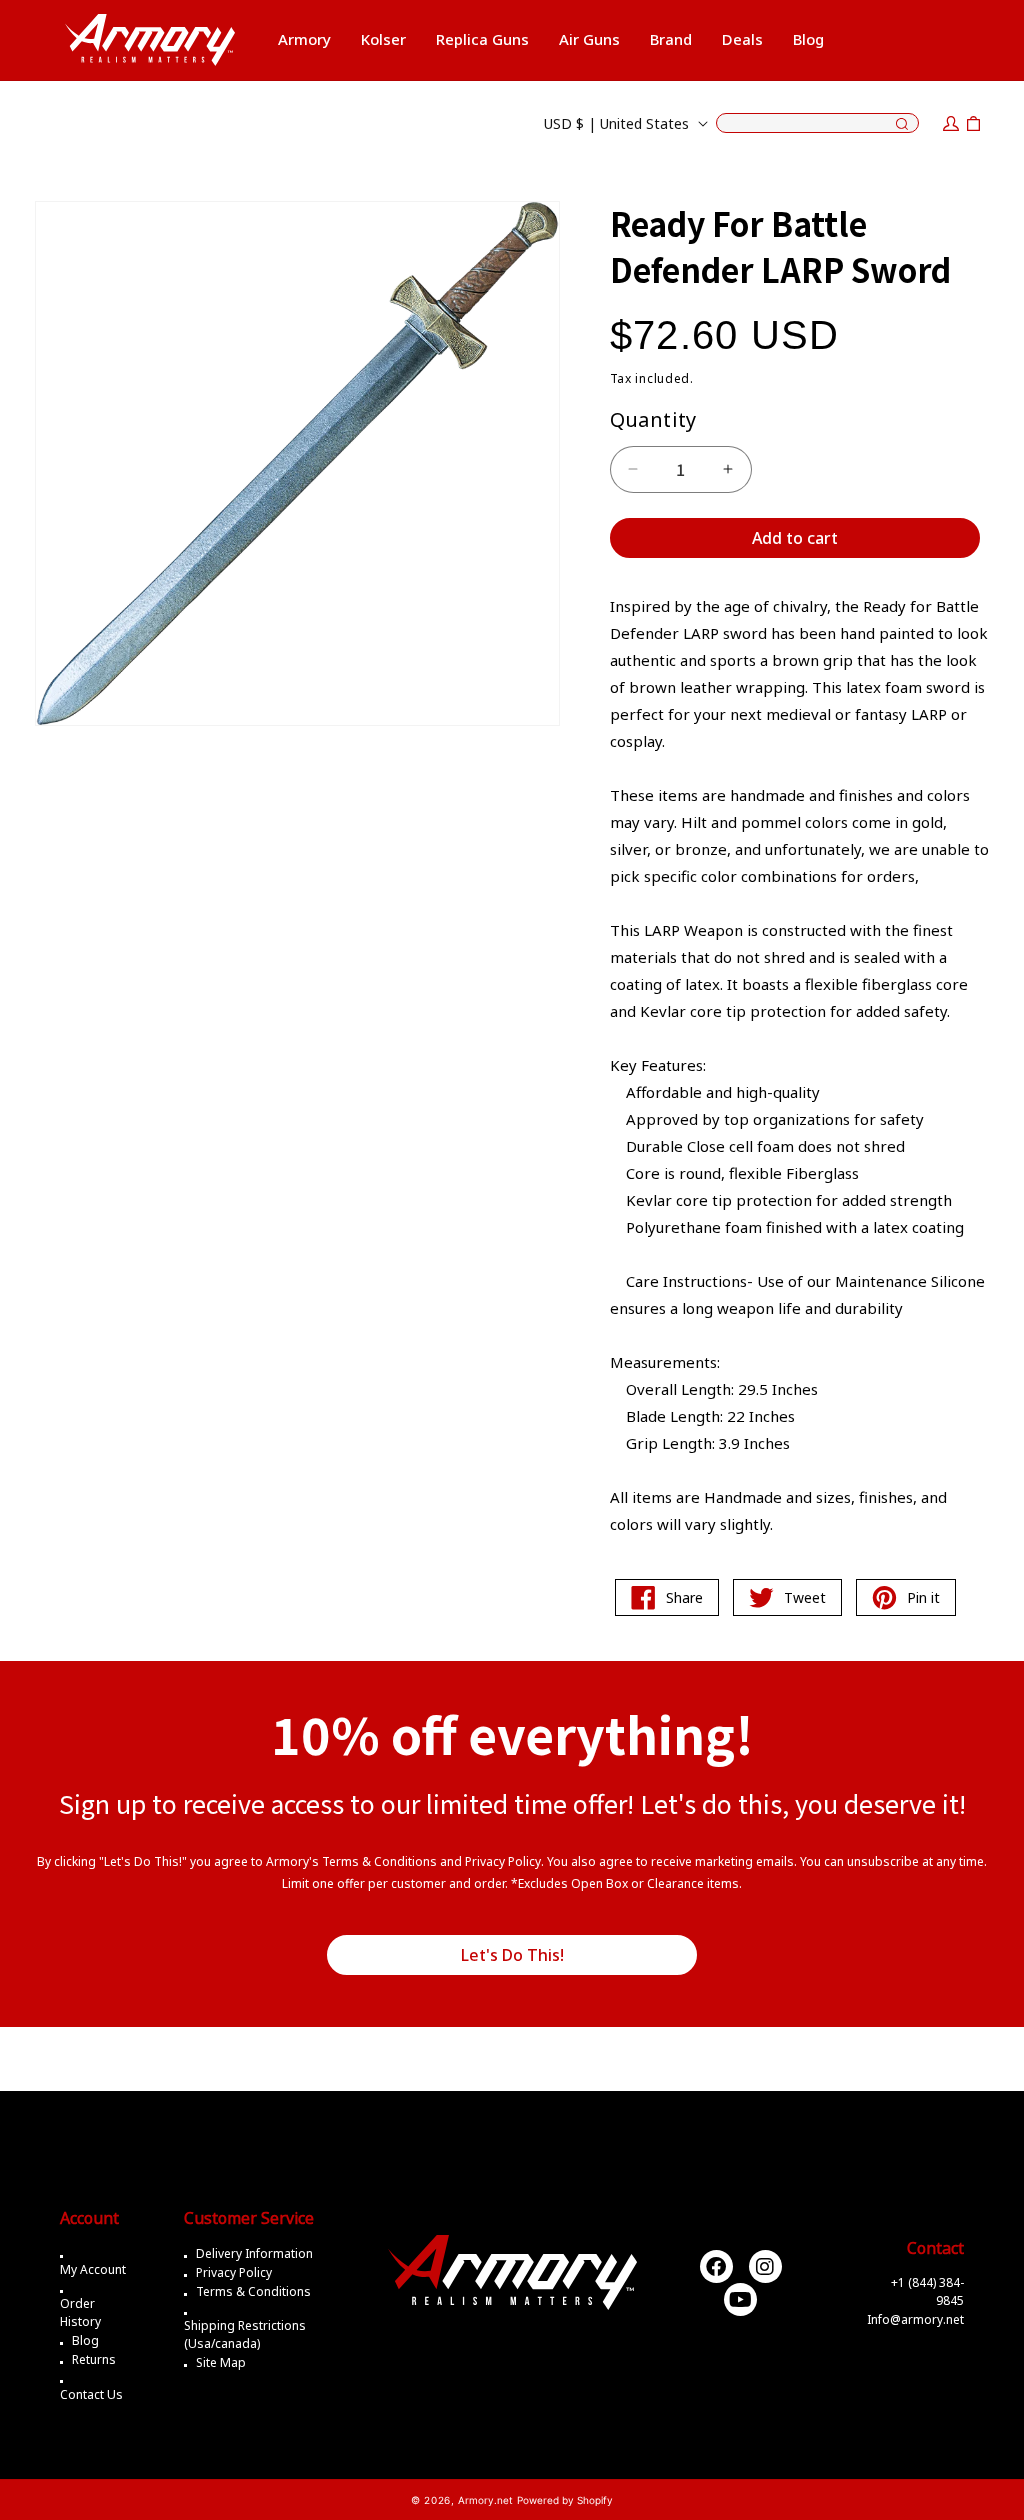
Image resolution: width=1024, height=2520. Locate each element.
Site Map (221, 2362)
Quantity (653, 419)
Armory (304, 39)
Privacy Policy (234, 2272)
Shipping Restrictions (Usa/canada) (245, 2334)
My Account (93, 2269)
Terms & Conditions (253, 2291)
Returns (94, 2359)
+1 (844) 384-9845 (927, 2291)
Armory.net (485, 2500)
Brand (671, 39)
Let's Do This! (512, 1955)
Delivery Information (254, 2253)
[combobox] (817, 123)
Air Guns (589, 39)
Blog (85, 2340)
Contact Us (91, 2394)
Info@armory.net (915, 2319)
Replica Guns (482, 39)
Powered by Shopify (565, 2500)
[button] (304, 40)
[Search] (902, 125)
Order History (80, 2312)
